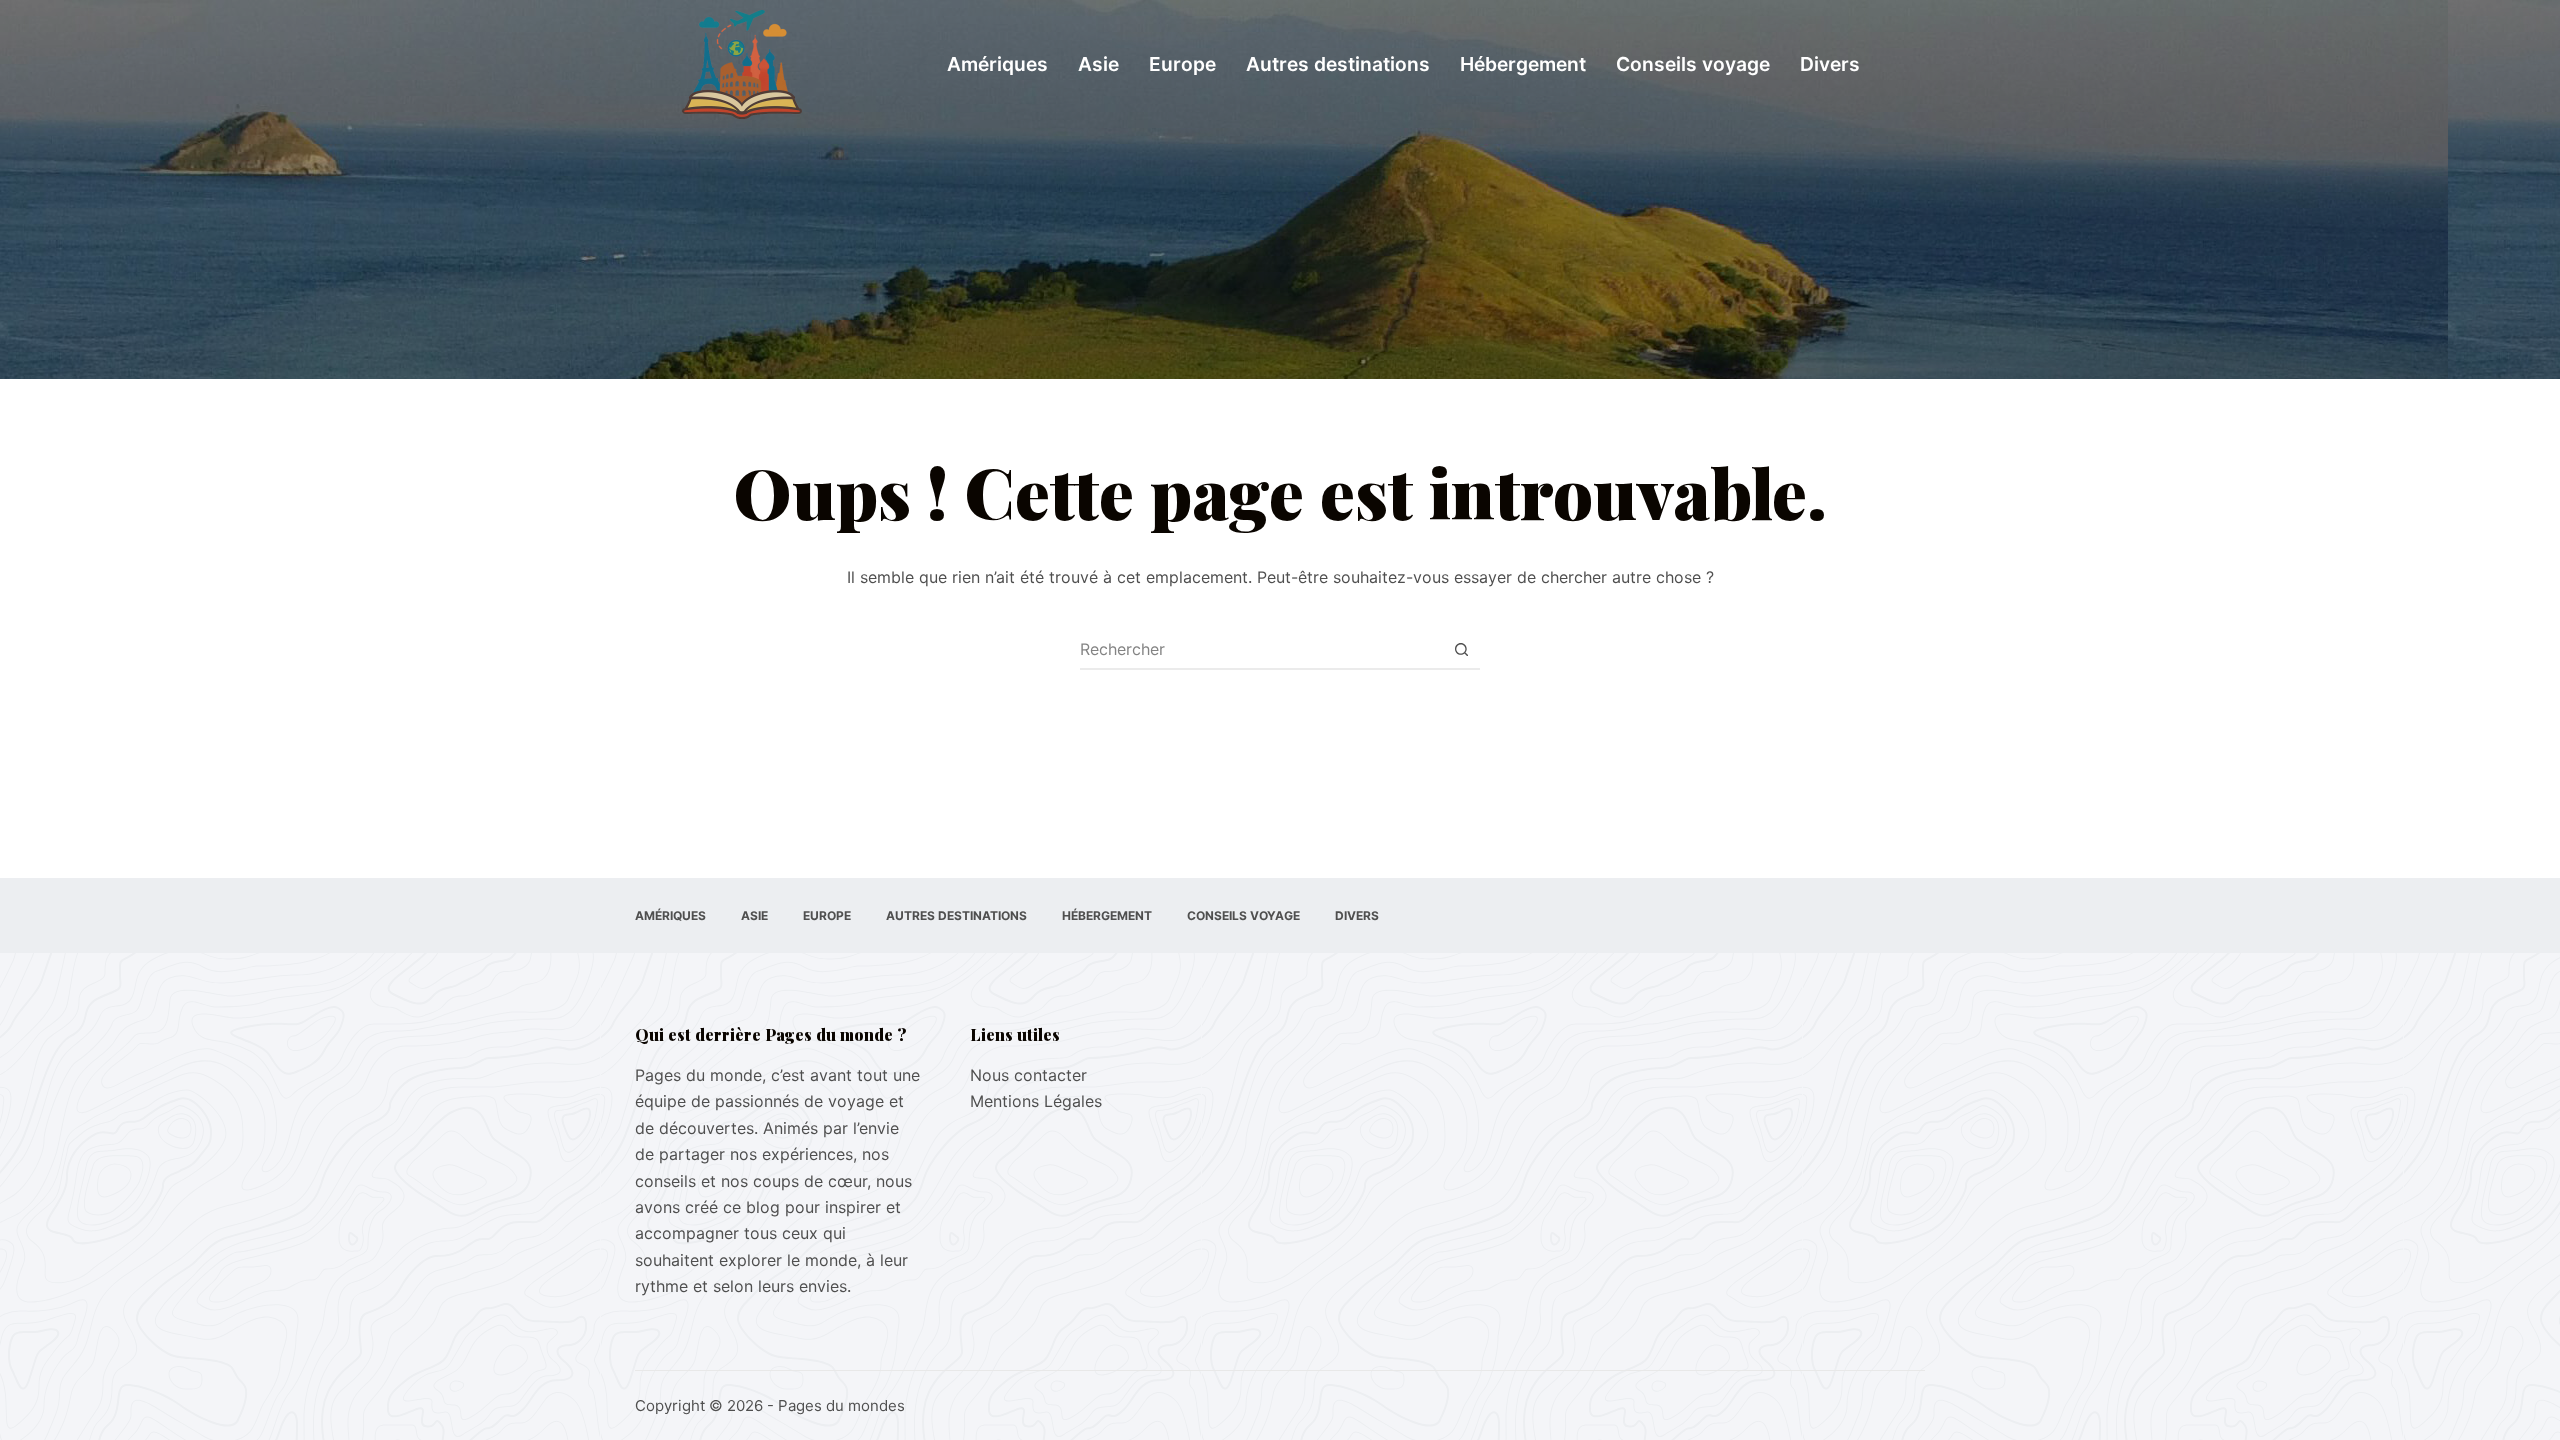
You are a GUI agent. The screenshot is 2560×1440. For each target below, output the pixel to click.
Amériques (997, 64)
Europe (1182, 64)
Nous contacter (1028, 1075)
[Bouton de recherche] (1461, 649)
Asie (1098, 64)
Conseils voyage (1693, 64)
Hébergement (1523, 64)
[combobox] (1261, 649)
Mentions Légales (1036, 1101)
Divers (1830, 64)
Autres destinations (1338, 64)
